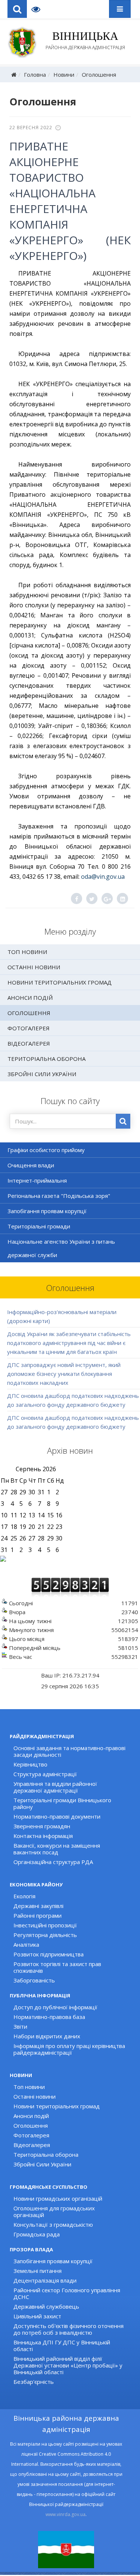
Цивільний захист (37, 2316)
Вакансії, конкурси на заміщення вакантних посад (57, 1849)
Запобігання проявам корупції (47, 1211)
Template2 (39, 9)
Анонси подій (30, 998)
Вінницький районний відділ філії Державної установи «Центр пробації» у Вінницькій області (68, 2365)
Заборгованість (34, 1980)
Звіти (20, 2026)
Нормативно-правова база (49, 2017)
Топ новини (27, 952)
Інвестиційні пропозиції (45, 1925)
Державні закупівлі (38, 1906)
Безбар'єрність (34, 2382)
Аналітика (26, 1944)
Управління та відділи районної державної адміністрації (55, 1787)
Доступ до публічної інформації (55, 2007)
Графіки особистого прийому (46, 1150)
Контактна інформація (43, 1836)
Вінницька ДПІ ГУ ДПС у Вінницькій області (62, 2346)
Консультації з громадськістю (53, 2224)
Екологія (24, 1896)
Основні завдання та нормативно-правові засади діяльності (69, 1751)
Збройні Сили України (42, 1074)
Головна (35, 74)
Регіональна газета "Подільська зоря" (59, 1196)
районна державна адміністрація (85, 40)
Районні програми (38, 1915)
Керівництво (30, 1764)
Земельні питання (38, 2271)
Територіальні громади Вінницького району (62, 1803)
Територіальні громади (39, 1226)
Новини (64, 74)
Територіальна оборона (46, 1059)
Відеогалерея (29, 1043)
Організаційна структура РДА (53, 1862)
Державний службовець (46, 2306)
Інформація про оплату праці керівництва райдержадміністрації (69, 2049)
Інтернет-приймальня (37, 1180)
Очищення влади (31, 1165)
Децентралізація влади (45, 2280)
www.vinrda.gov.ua (66, 2514)
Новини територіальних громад (60, 982)
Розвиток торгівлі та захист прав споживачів (57, 1967)
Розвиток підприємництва (49, 1954)
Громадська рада (37, 2234)
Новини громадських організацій (58, 2198)
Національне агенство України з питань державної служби (61, 1248)
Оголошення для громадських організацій (54, 2211)
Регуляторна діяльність (45, 1935)
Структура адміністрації (45, 1774)
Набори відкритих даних (47, 2036)
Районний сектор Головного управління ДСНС (67, 2293)
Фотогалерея (29, 1028)
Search (17, 9)
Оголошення (99, 74)
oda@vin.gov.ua (103, 877)
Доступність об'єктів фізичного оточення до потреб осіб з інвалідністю (69, 2329)
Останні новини (34, 967)
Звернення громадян (42, 1826)
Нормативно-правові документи (57, 1816)
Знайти (123, 1121)
